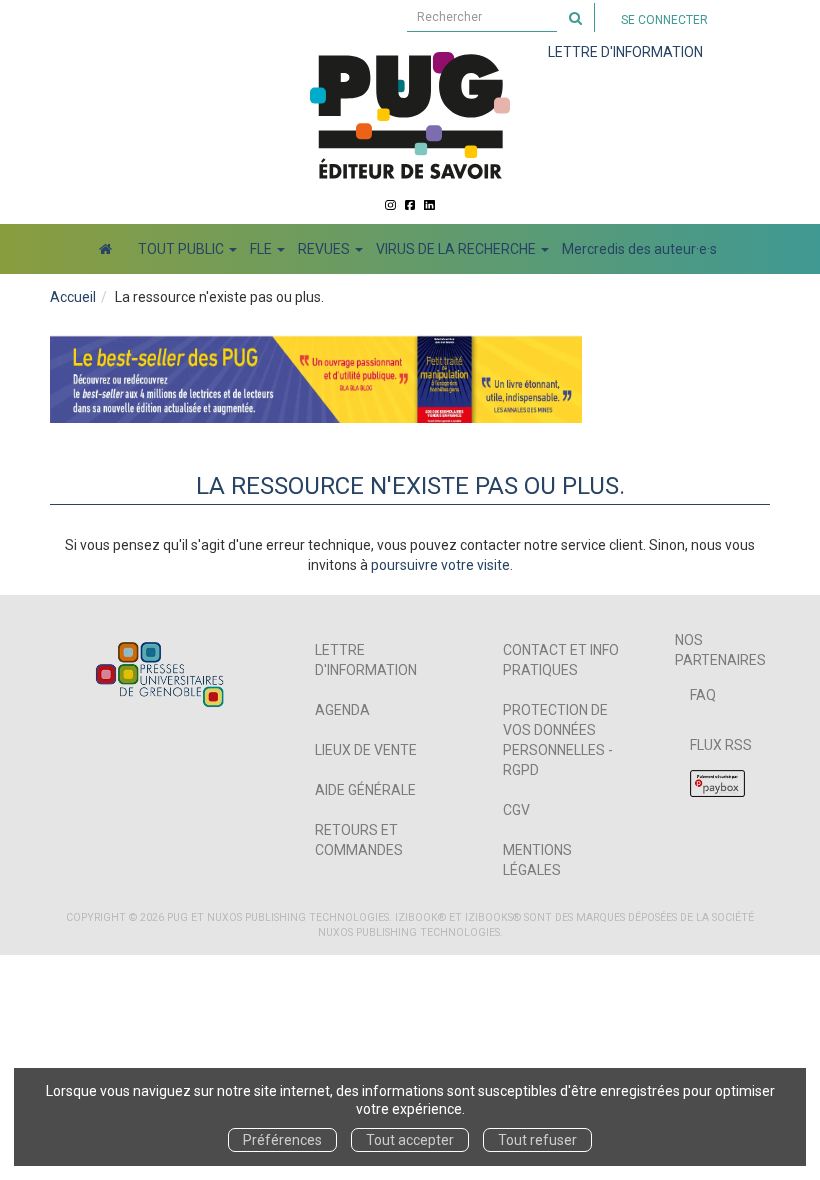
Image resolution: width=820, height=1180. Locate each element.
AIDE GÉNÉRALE (365, 790)
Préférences (282, 1140)
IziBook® (420, 917)
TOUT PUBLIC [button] (182, 249)
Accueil (73, 297)
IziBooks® (493, 917)
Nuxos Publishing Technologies (409, 932)
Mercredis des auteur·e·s (639, 249)
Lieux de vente (366, 750)
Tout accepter (410, 1140)
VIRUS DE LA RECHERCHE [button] (457, 249)
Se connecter (664, 20)
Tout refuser (537, 1140)
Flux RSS (721, 745)
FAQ (703, 695)
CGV (516, 810)
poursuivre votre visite (440, 565)
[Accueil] (105, 249)
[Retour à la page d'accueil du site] (410, 115)
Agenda (342, 710)
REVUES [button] (325, 249)
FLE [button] (262, 249)
